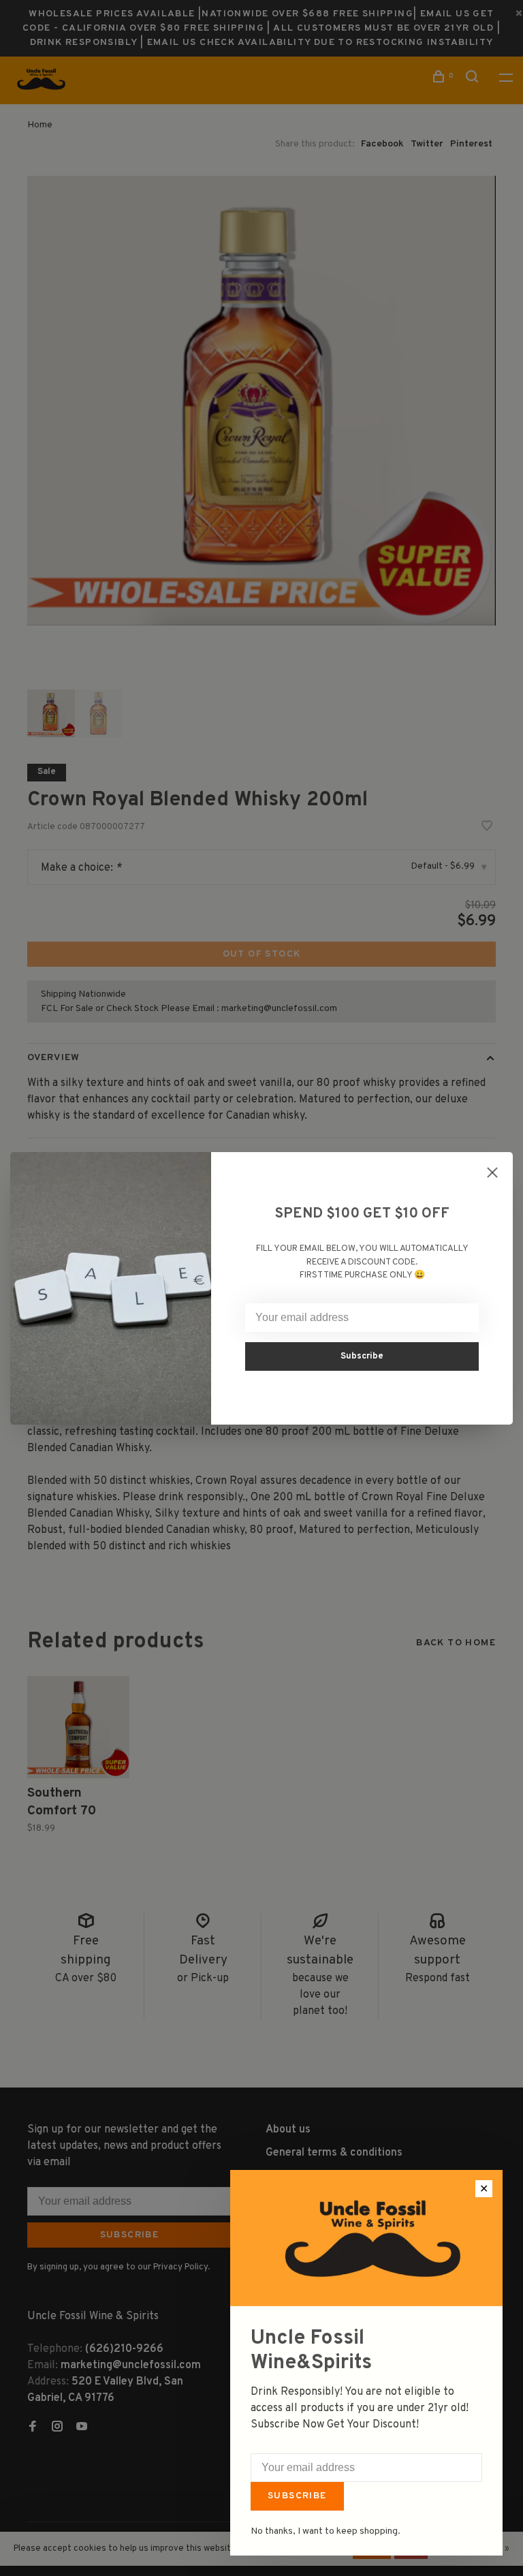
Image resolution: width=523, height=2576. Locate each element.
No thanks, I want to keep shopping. (326, 2531)
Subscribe (297, 2496)
